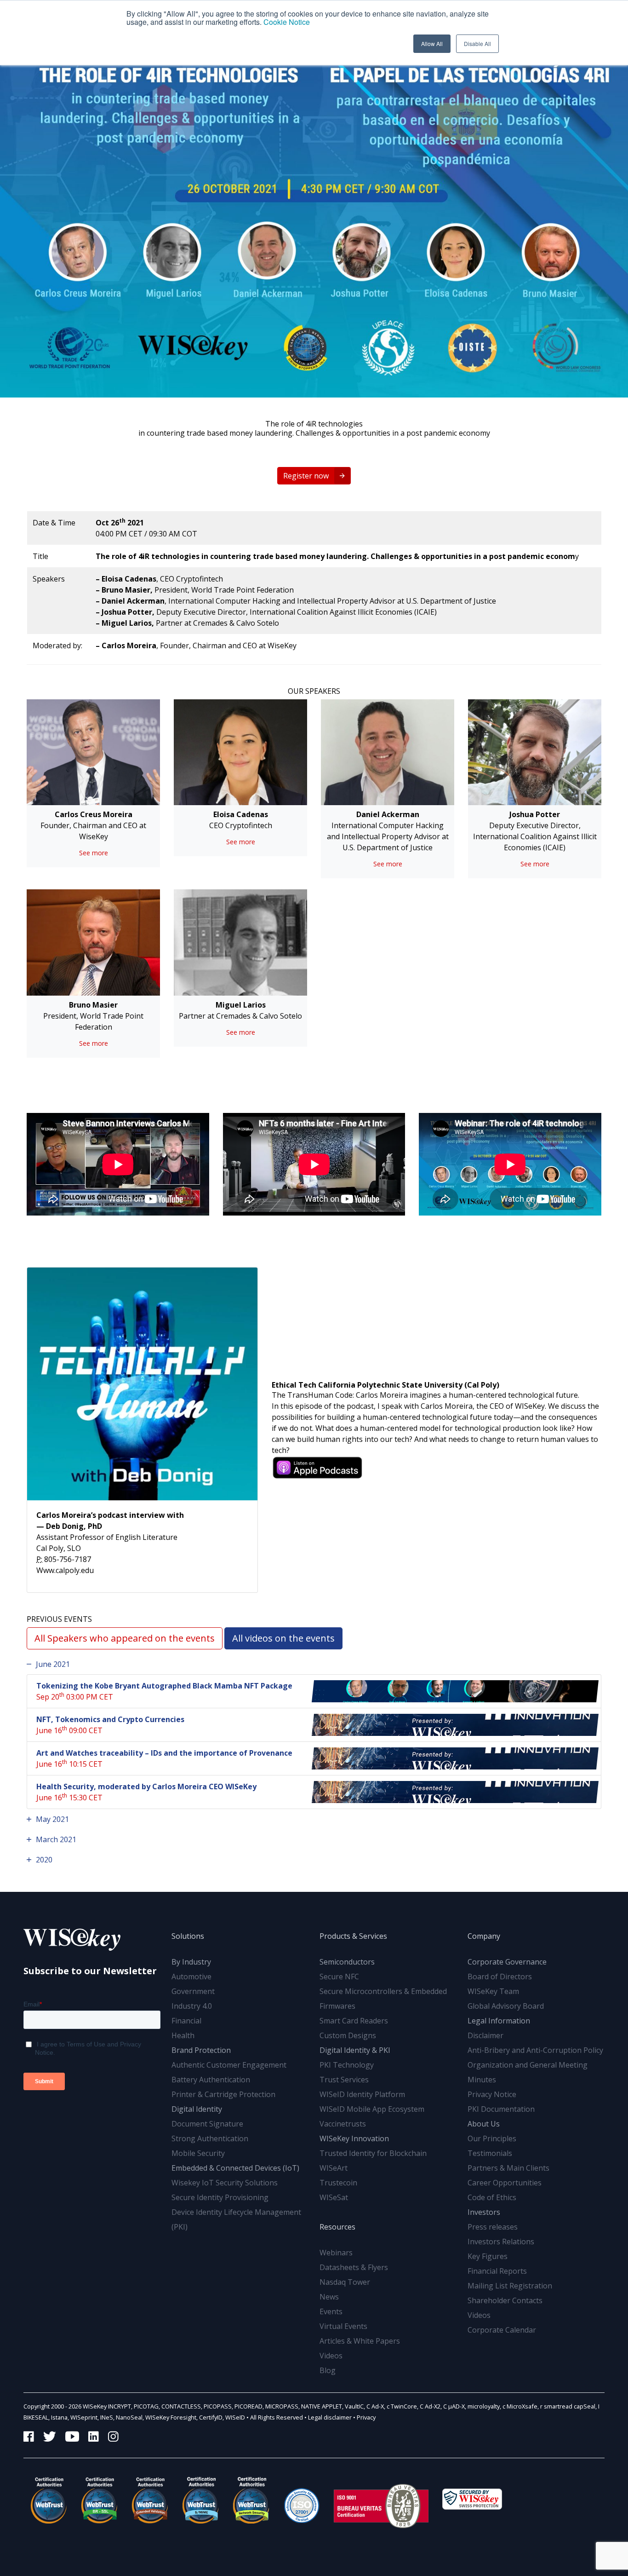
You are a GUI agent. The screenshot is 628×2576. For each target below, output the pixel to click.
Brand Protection (201, 2050)
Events (331, 2311)
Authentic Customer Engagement (229, 2065)
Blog (328, 2370)
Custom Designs (348, 2035)
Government (193, 1991)
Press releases (493, 2227)
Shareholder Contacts (505, 2300)
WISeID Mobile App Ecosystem (372, 2109)
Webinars (336, 2253)
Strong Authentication (210, 2138)
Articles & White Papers (360, 2341)
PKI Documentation (501, 2109)
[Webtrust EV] (150, 2500)
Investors (484, 2212)
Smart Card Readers (354, 2021)
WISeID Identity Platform (362, 2094)
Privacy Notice (492, 2094)
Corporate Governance (507, 1962)
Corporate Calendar (502, 2330)
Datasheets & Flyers (354, 2267)
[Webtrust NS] (251, 2500)
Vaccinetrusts (343, 2124)
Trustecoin (338, 2183)
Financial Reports (497, 2271)
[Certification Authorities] (302, 2500)
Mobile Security (198, 2153)
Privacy (366, 2417)
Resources (337, 2227)
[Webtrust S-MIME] (200, 2500)
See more (94, 853)
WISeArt (334, 2168)
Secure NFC (339, 1977)
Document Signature (207, 2124)
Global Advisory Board (506, 2006)
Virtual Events (343, 2326)
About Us (484, 2124)
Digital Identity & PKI (355, 2050)
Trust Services (344, 2080)
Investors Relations (501, 2242)
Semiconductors (347, 1962)
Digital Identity (197, 2109)
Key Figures (488, 2256)
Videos (331, 2356)
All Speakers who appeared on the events (125, 1638)
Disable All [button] (477, 43)
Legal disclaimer (330, 2417)
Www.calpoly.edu (65, 1570)
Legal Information (499, 2021)
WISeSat (334, 2197)
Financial (186, 2021)
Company (484, 1936)
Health (183, 2035)
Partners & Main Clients (508, 2168)
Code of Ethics (492, 2197)
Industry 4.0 (192, 2006)
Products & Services (353, 1936)
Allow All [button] (432, 43)
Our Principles (492, 2138)
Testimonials (490, 2153)
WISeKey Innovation (354, 2138)
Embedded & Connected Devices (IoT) (235, 2168)
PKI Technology (347, 2065)
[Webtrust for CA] (49, 2500)
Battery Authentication (211, 2080)
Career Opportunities (505, 2183)
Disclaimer (485, 2035)
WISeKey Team (493, 1991)
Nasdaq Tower (345, 2282)
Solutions (188, 1936)
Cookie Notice (287, 22)
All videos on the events (283, 1638)
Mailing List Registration (510, 2286)
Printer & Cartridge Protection (223, 2094)
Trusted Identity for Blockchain (373, 2153)
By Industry (191, 1962)
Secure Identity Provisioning (220, 2197)
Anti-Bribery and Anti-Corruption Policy (535, 2050)
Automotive (191, 1977)
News (329, 2297)
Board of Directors (500, 1977)
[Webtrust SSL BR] (99, 2500)
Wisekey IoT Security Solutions (225, 2183)
